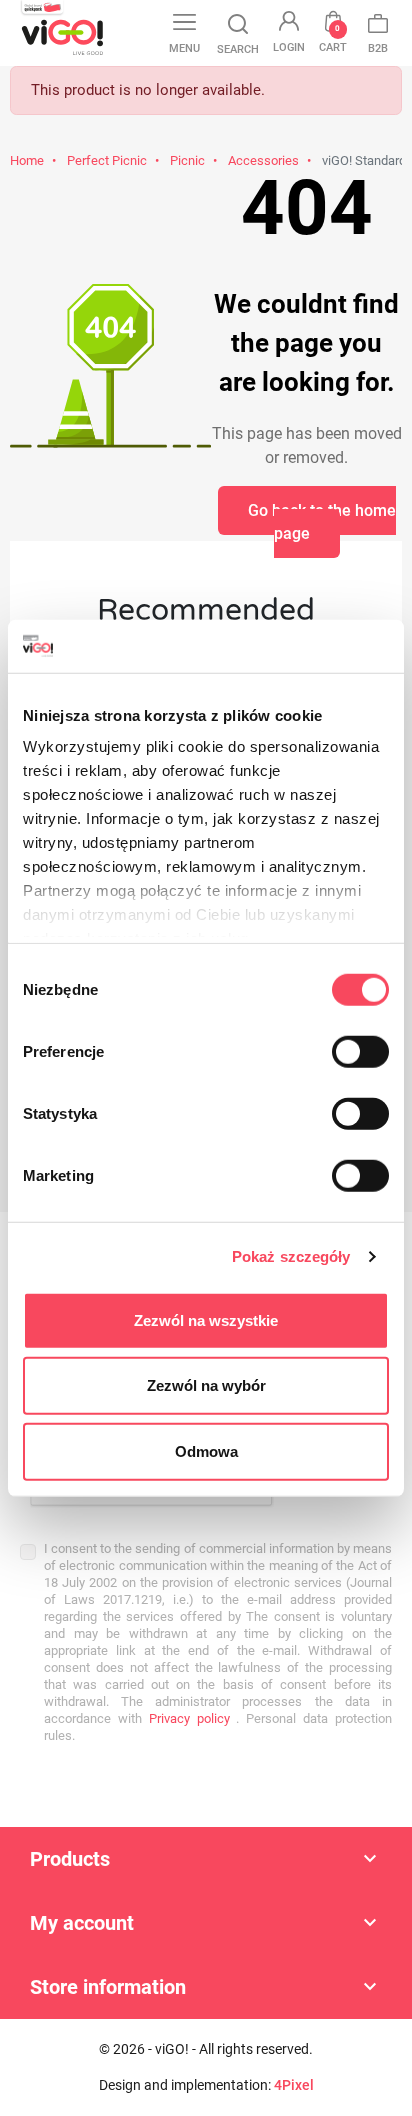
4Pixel (294, 2085)
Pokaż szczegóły (291, 1256)
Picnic (187, 160)
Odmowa (206, 1450)
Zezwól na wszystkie (206, 1319)
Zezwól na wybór (206, 1385)
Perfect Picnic (107, 160)
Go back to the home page (322, 522)
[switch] (360, 1051)
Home (27, 160)
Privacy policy (186, 1718)
